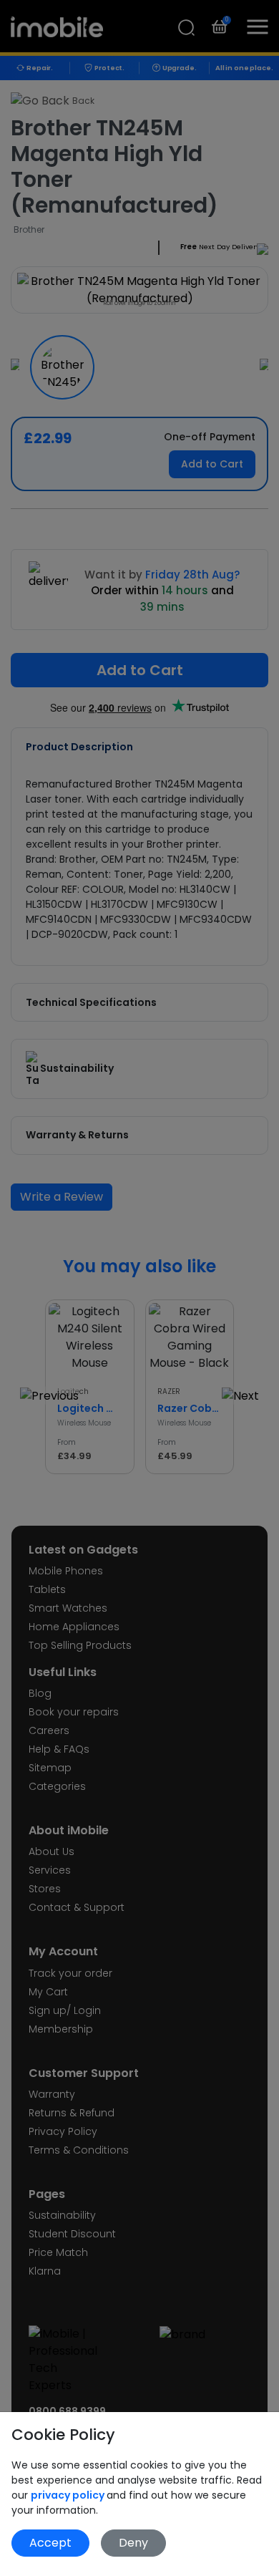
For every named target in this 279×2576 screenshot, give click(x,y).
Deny (133, 2543)
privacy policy (69, 2495)
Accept (50, 2543)
